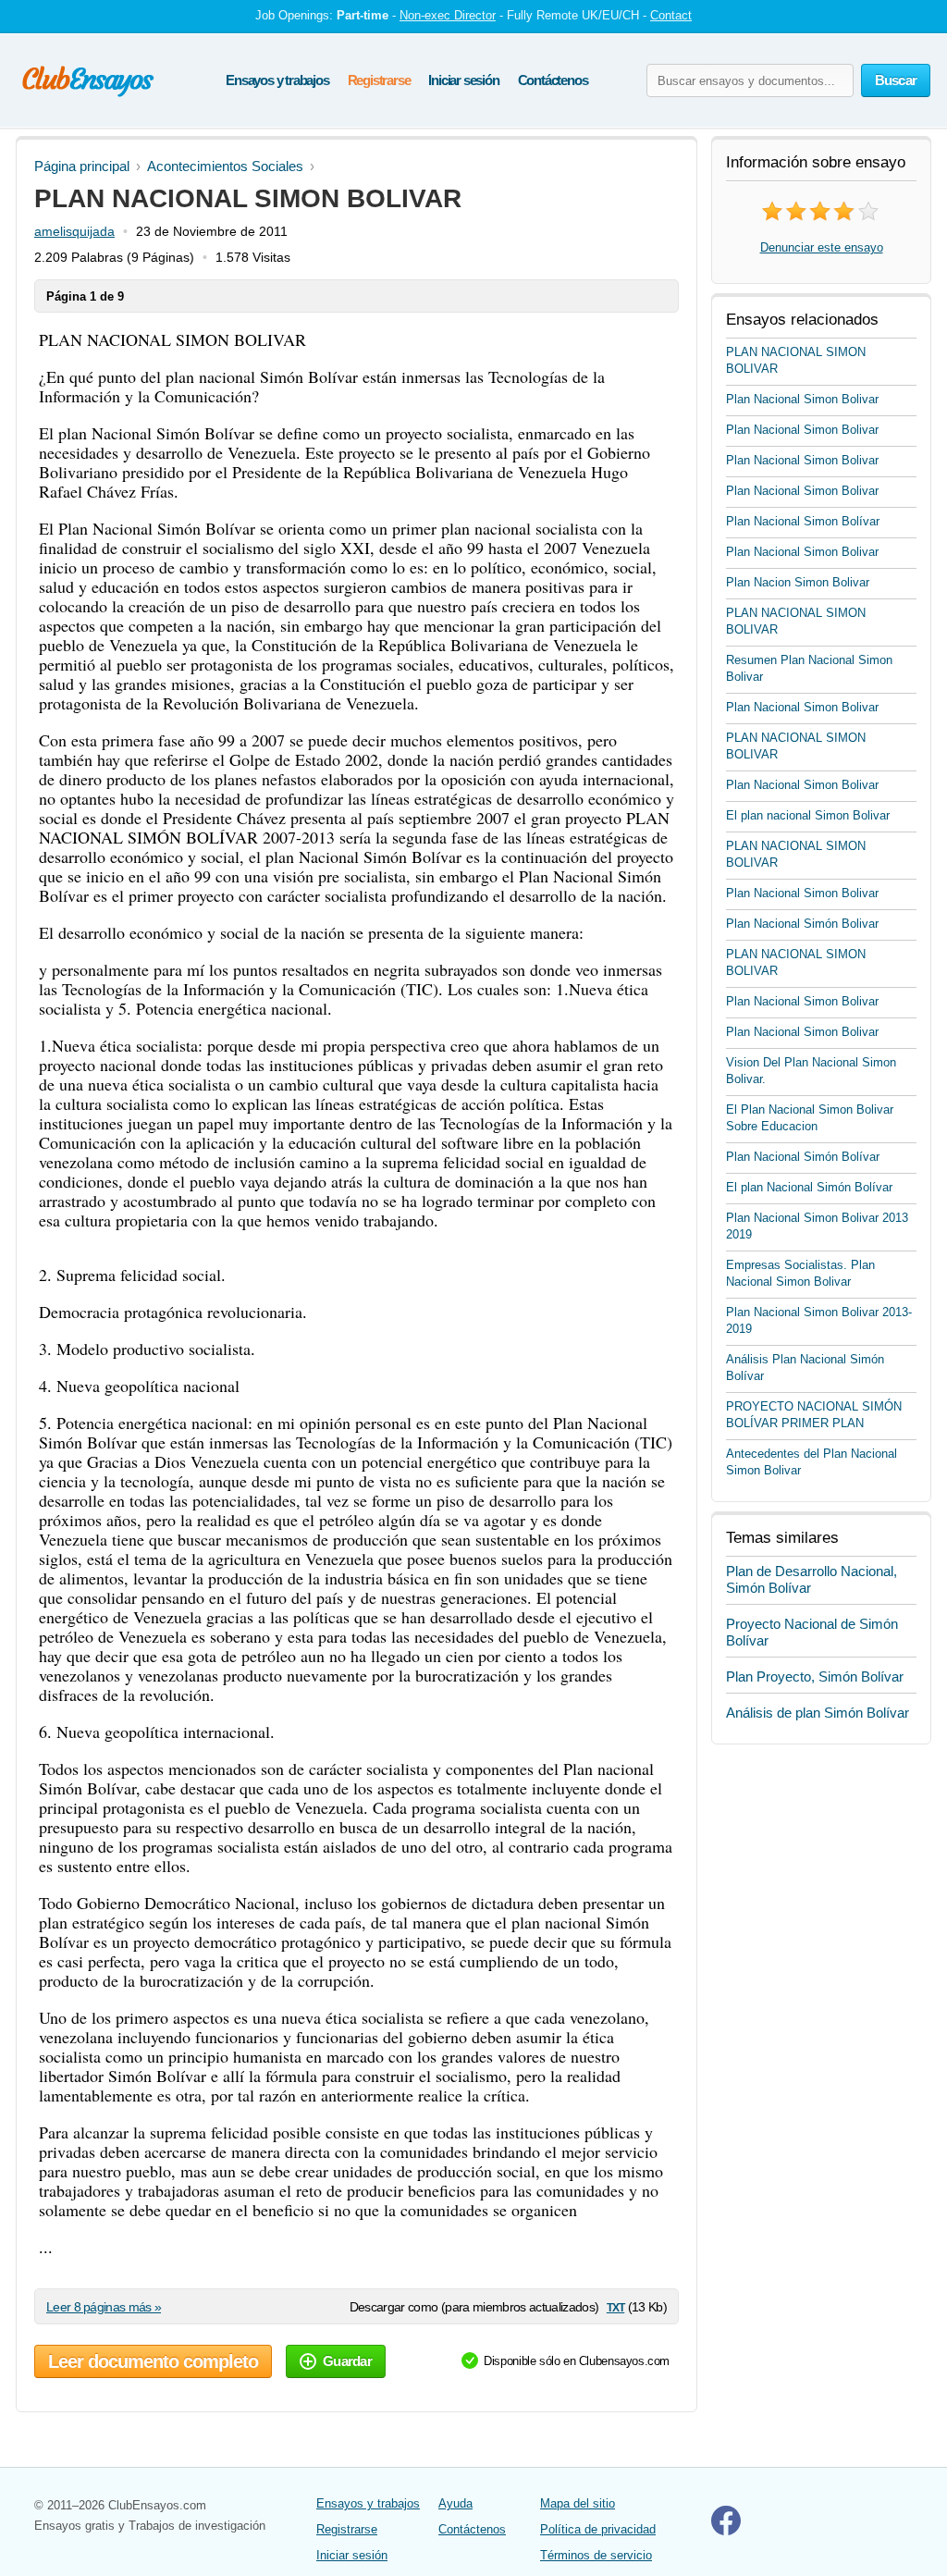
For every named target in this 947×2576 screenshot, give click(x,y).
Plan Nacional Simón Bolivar (802, 924)
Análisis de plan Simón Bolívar (818, 1713)
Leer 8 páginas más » (104, 2307)
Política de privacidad (598, 2529)
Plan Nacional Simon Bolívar (803, 521)
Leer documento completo (153, 2361)
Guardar (347, 2361)
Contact (671, 15)
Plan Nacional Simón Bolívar (803, 1157)
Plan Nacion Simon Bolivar (798, 582)
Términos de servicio (596, 2555)
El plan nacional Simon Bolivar (808, 815)
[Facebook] (726, 2531)
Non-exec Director (448, 15)
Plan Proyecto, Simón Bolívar (815, 1676)
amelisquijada (74, 231)
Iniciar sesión (463, 80)
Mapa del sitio (578, 2503)
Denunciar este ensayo (822, 247)
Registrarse (379, 80)
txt (615, 2306)
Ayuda (455, 2503)
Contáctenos (553, 80)
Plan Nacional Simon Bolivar (802, 399)
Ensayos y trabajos (277, 80)
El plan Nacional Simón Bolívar (809, 1187)
